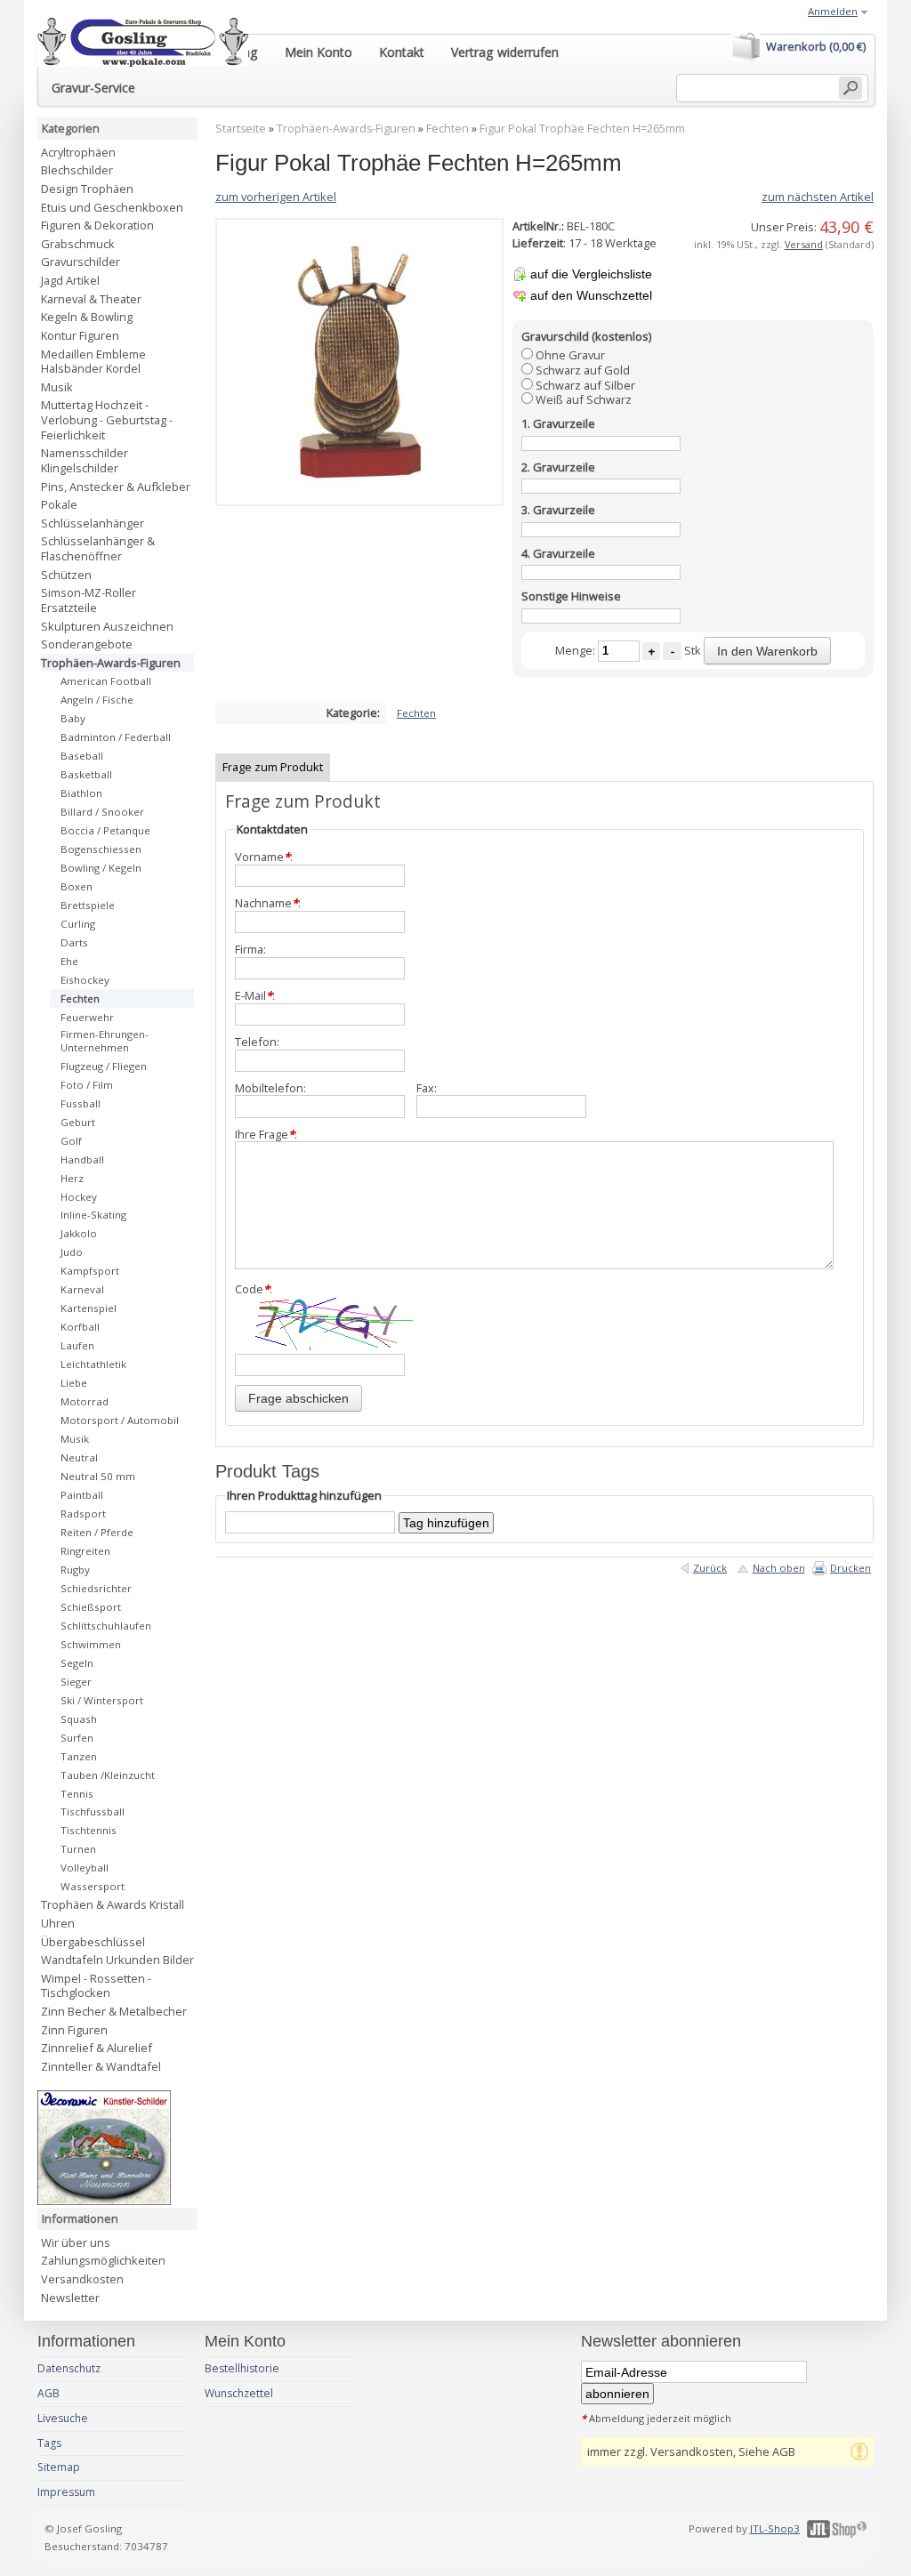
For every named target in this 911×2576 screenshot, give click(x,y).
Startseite (241, 129)
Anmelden (833, 11)
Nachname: (268, 903)
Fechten (447, 129)
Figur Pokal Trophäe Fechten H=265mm (582, 129)
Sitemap (59, 2467)
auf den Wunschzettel (591, 295)
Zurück (710, 1568)
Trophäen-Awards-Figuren (346, 129)
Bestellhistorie (242, 2368)
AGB (48, 2393)
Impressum (66, 2492)
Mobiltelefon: (270, 1088)
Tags (49, 2443)
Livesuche (63, 2418)
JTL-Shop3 (775, 2528)
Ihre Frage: (266, 1135)
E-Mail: (255, 996)
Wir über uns (76, 2242)
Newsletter (70, 2298)
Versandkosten (82, 2279)
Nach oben (779, 1568)
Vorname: (264, 857)
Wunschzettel (239, 2393)
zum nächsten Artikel (818, 197)
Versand (804, 244)
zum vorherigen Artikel (276, 197)
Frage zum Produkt (273, 767)
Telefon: (257, 1042)
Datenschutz (69, 2368)
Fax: (427, 1088)
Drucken (851, 1568)
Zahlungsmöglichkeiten (103, 2260)
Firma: (250, 950)
